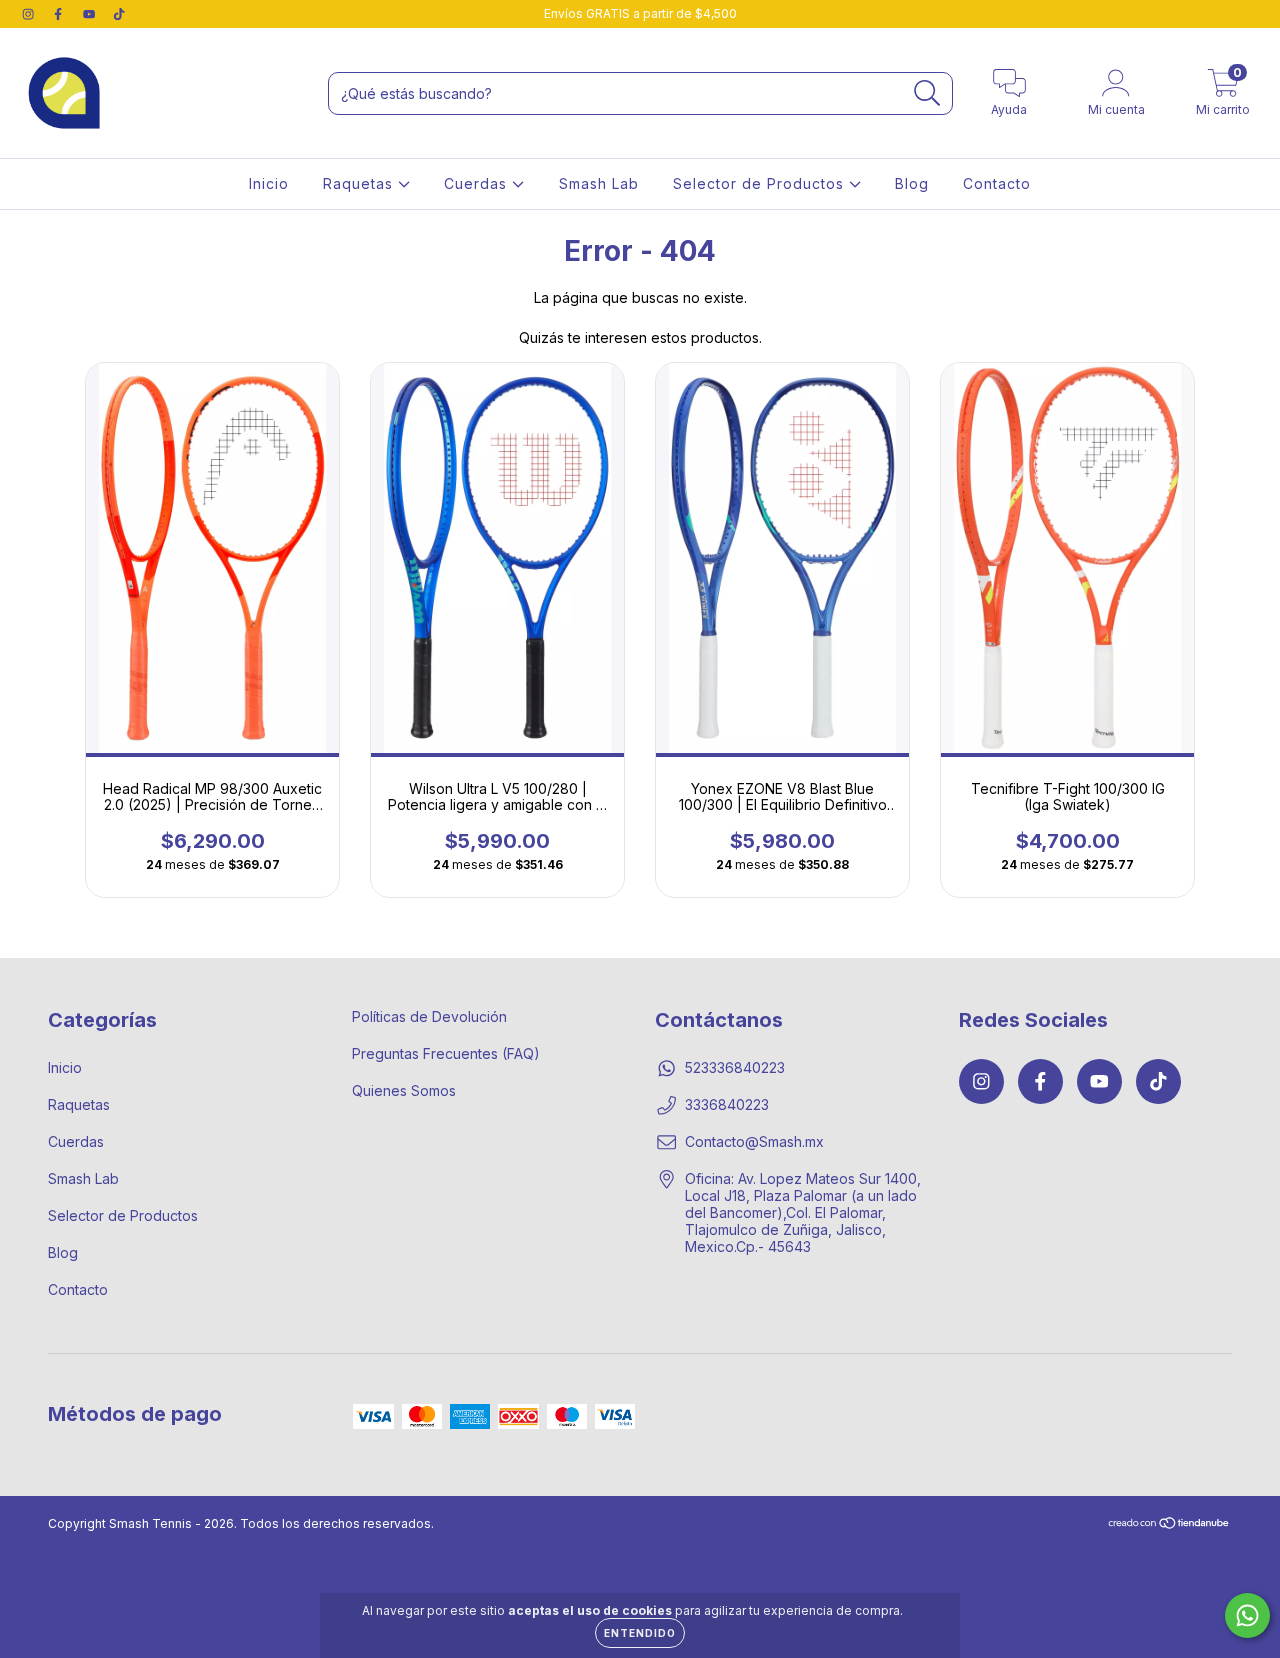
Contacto (997, 183)
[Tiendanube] (1169, 1525)
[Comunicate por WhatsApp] (1247, 1615)
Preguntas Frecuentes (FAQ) (446, 1053)
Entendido (640, 1633)
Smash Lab (599, 183)
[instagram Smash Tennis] (30, 13)
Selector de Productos (761, 183)
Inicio (269, 183)
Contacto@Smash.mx (754, 1141)
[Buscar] (927, 93)
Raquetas (360, 183)
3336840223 (727, 1104)
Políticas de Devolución (429, 1016)
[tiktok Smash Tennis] (119, 13)
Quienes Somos (404, 1090)
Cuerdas (478, 183)
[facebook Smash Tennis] (60, 13)
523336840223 (735, 1067)
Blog (912, 183)
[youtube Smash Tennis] (91, 13)
